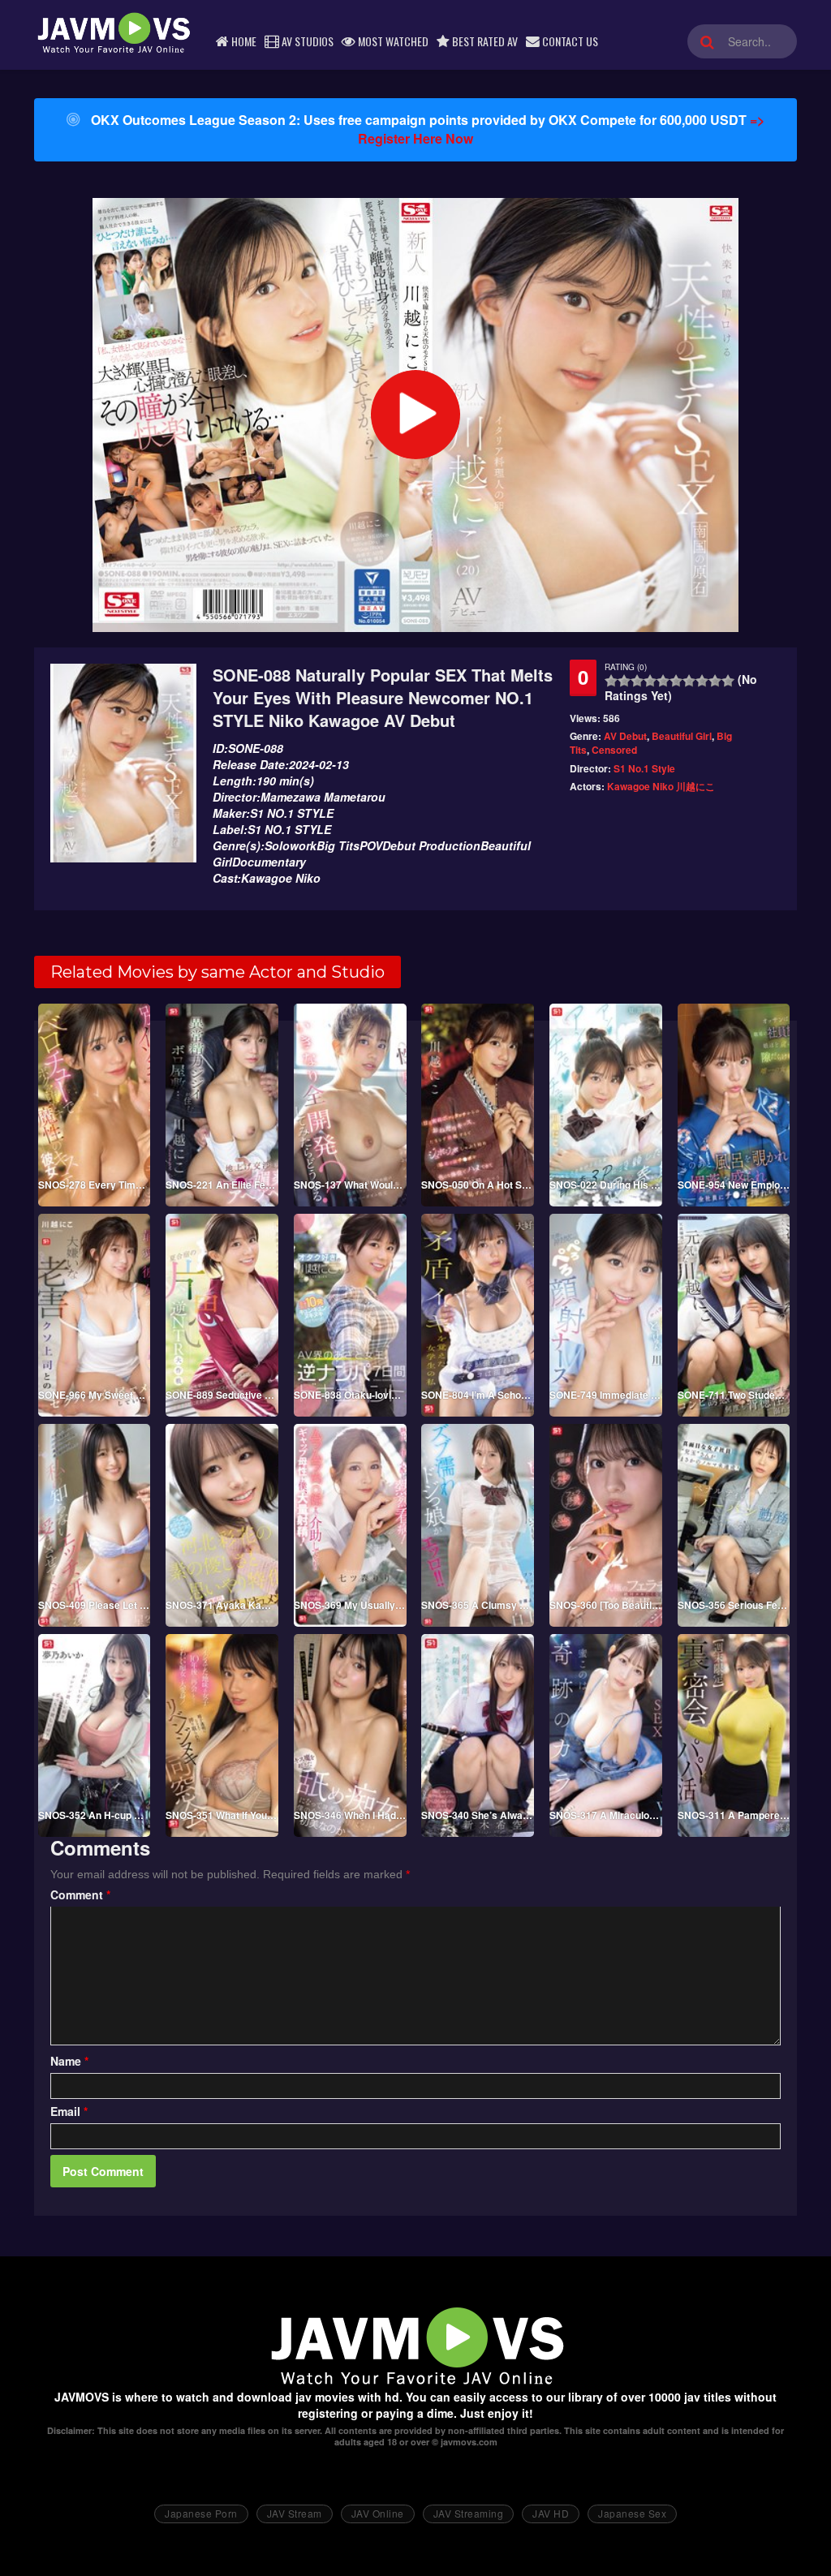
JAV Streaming (469, 2513)
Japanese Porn (201, 2513)
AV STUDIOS (306, 41)
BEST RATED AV (484, 41)
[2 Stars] (624, 681)
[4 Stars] (650, 681)
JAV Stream (295, 2513)
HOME (243, 41)
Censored (614, 750)
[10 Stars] (728, 681)
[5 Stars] (663, 681)
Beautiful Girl (682, 736)
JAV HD (551, 2513)
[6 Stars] (676, 681)
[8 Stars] (702, 681)
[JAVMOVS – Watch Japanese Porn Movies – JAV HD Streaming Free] (113, 32)
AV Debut (625, 736)
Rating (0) (626, 667)
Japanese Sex (632, 2513)
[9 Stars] (715, 681)
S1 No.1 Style (644, 768)
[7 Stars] (689, 681)
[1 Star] (611, 681)
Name (69, 2061)
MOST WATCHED (392, 41)
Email (69, 2111)
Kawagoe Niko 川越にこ (661, 786)
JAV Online (378, 2513)
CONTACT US (569, 41)
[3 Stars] (637, 681)
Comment (80, 1894)
